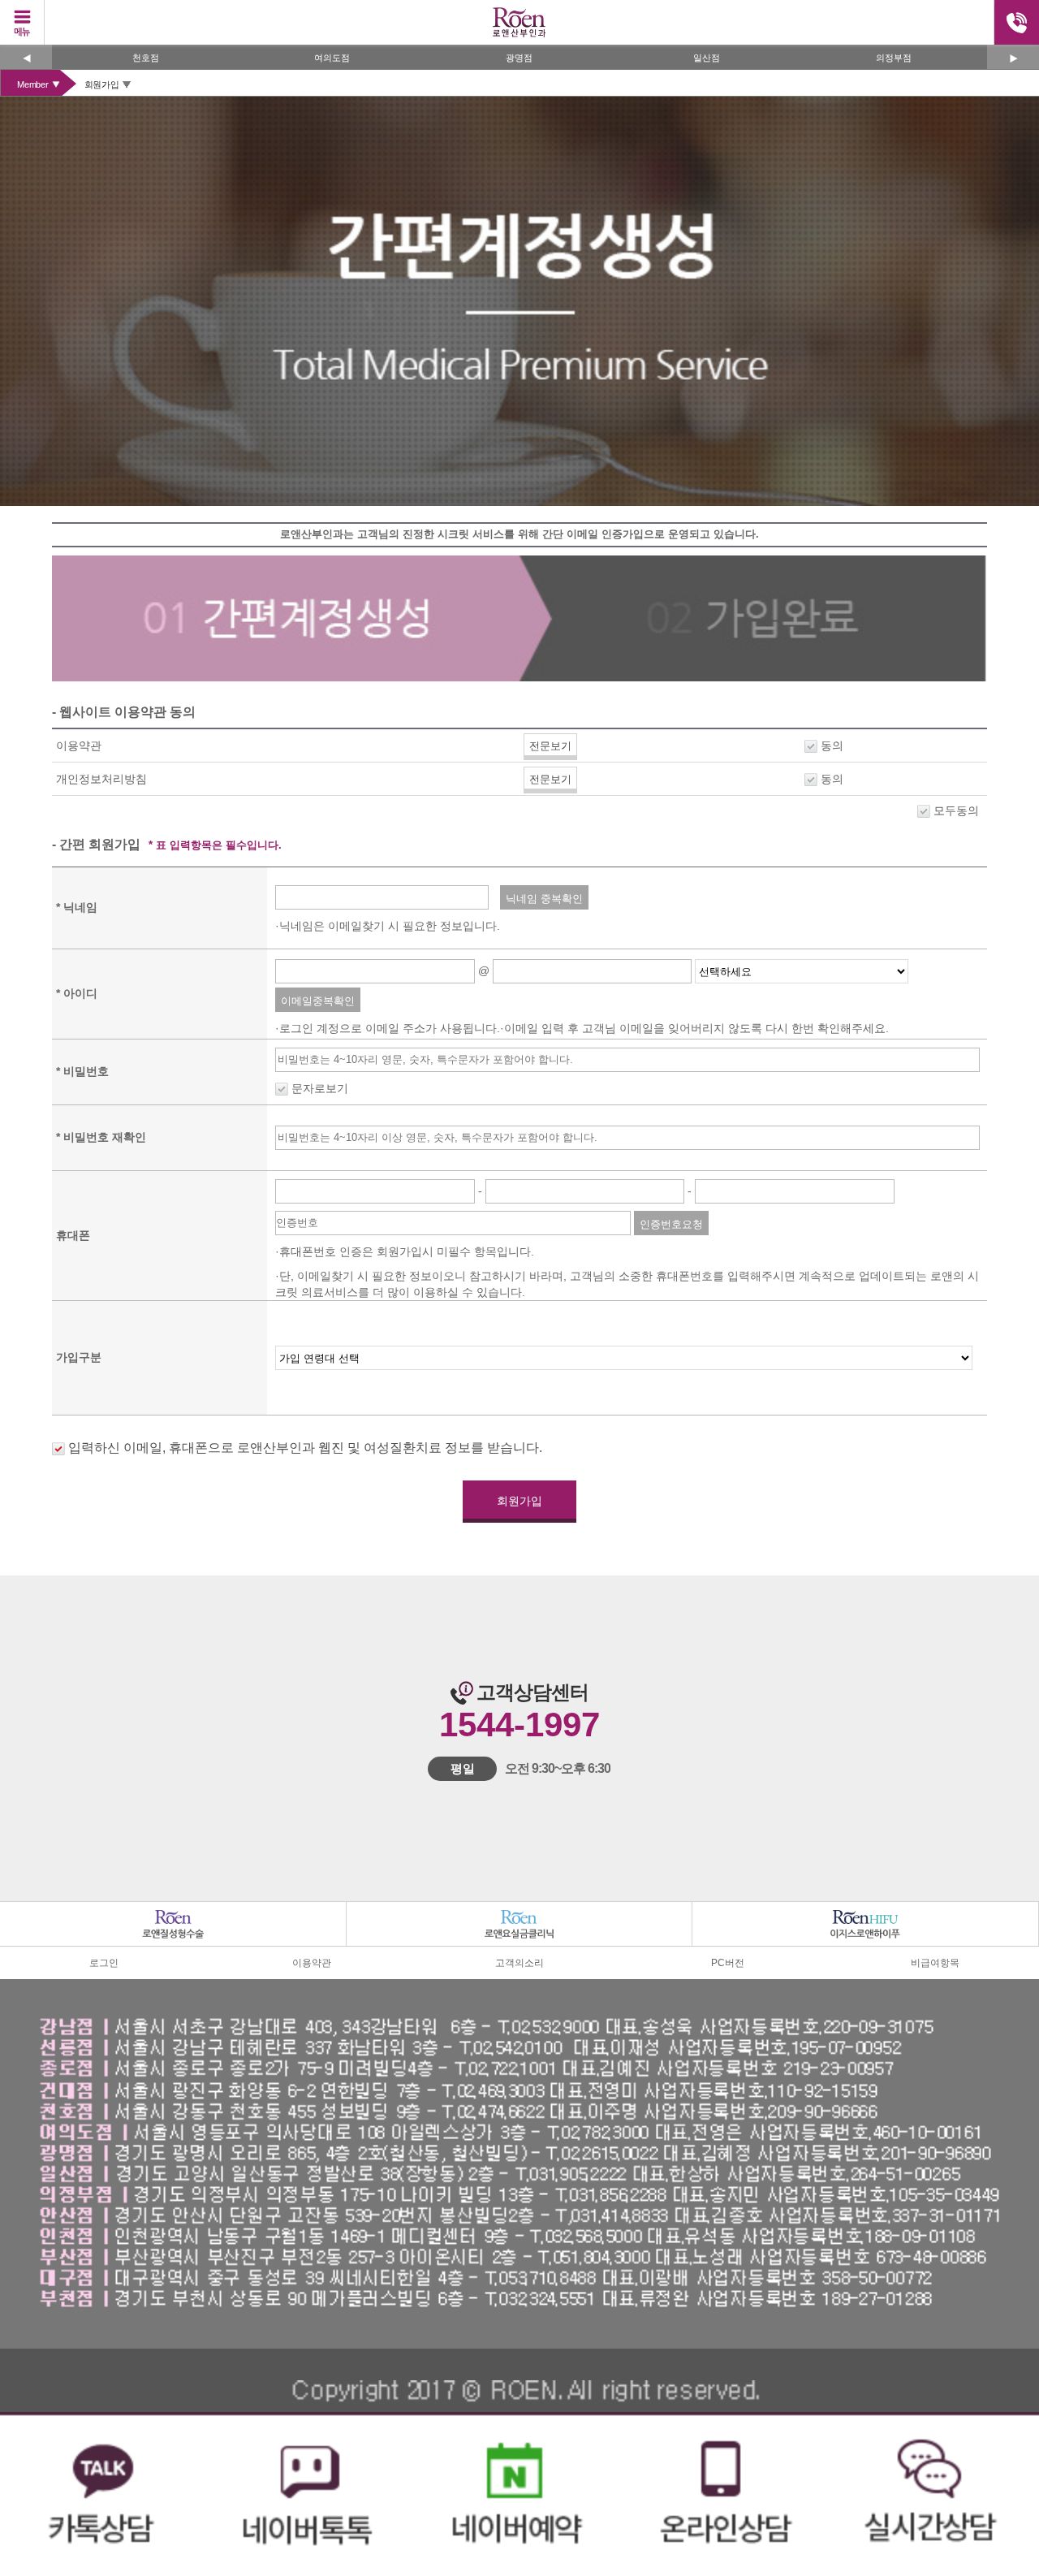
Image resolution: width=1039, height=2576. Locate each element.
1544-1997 (519, 1725)
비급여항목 (935, 1963)
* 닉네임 (77, 907)
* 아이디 (77, 993)
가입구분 (79, 1357)
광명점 (346, 58)
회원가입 (102, 84)
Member (33, 84)
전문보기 (550, 746)
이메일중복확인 (318, 1001)
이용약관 (312, 1963)
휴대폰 (73, 1235)
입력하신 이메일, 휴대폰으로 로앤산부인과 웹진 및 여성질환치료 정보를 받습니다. (304, 1448)
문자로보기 (320, 1088)
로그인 (104, 1963)
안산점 (908, 58)
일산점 (534, 58)
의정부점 (721, 58)
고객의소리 (519, 1963)
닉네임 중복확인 (544, 899)
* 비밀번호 (82, 1071)
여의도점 (159, 58)
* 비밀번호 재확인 (101, 1137)
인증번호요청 (671, 1224)
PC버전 (728, 1963)
